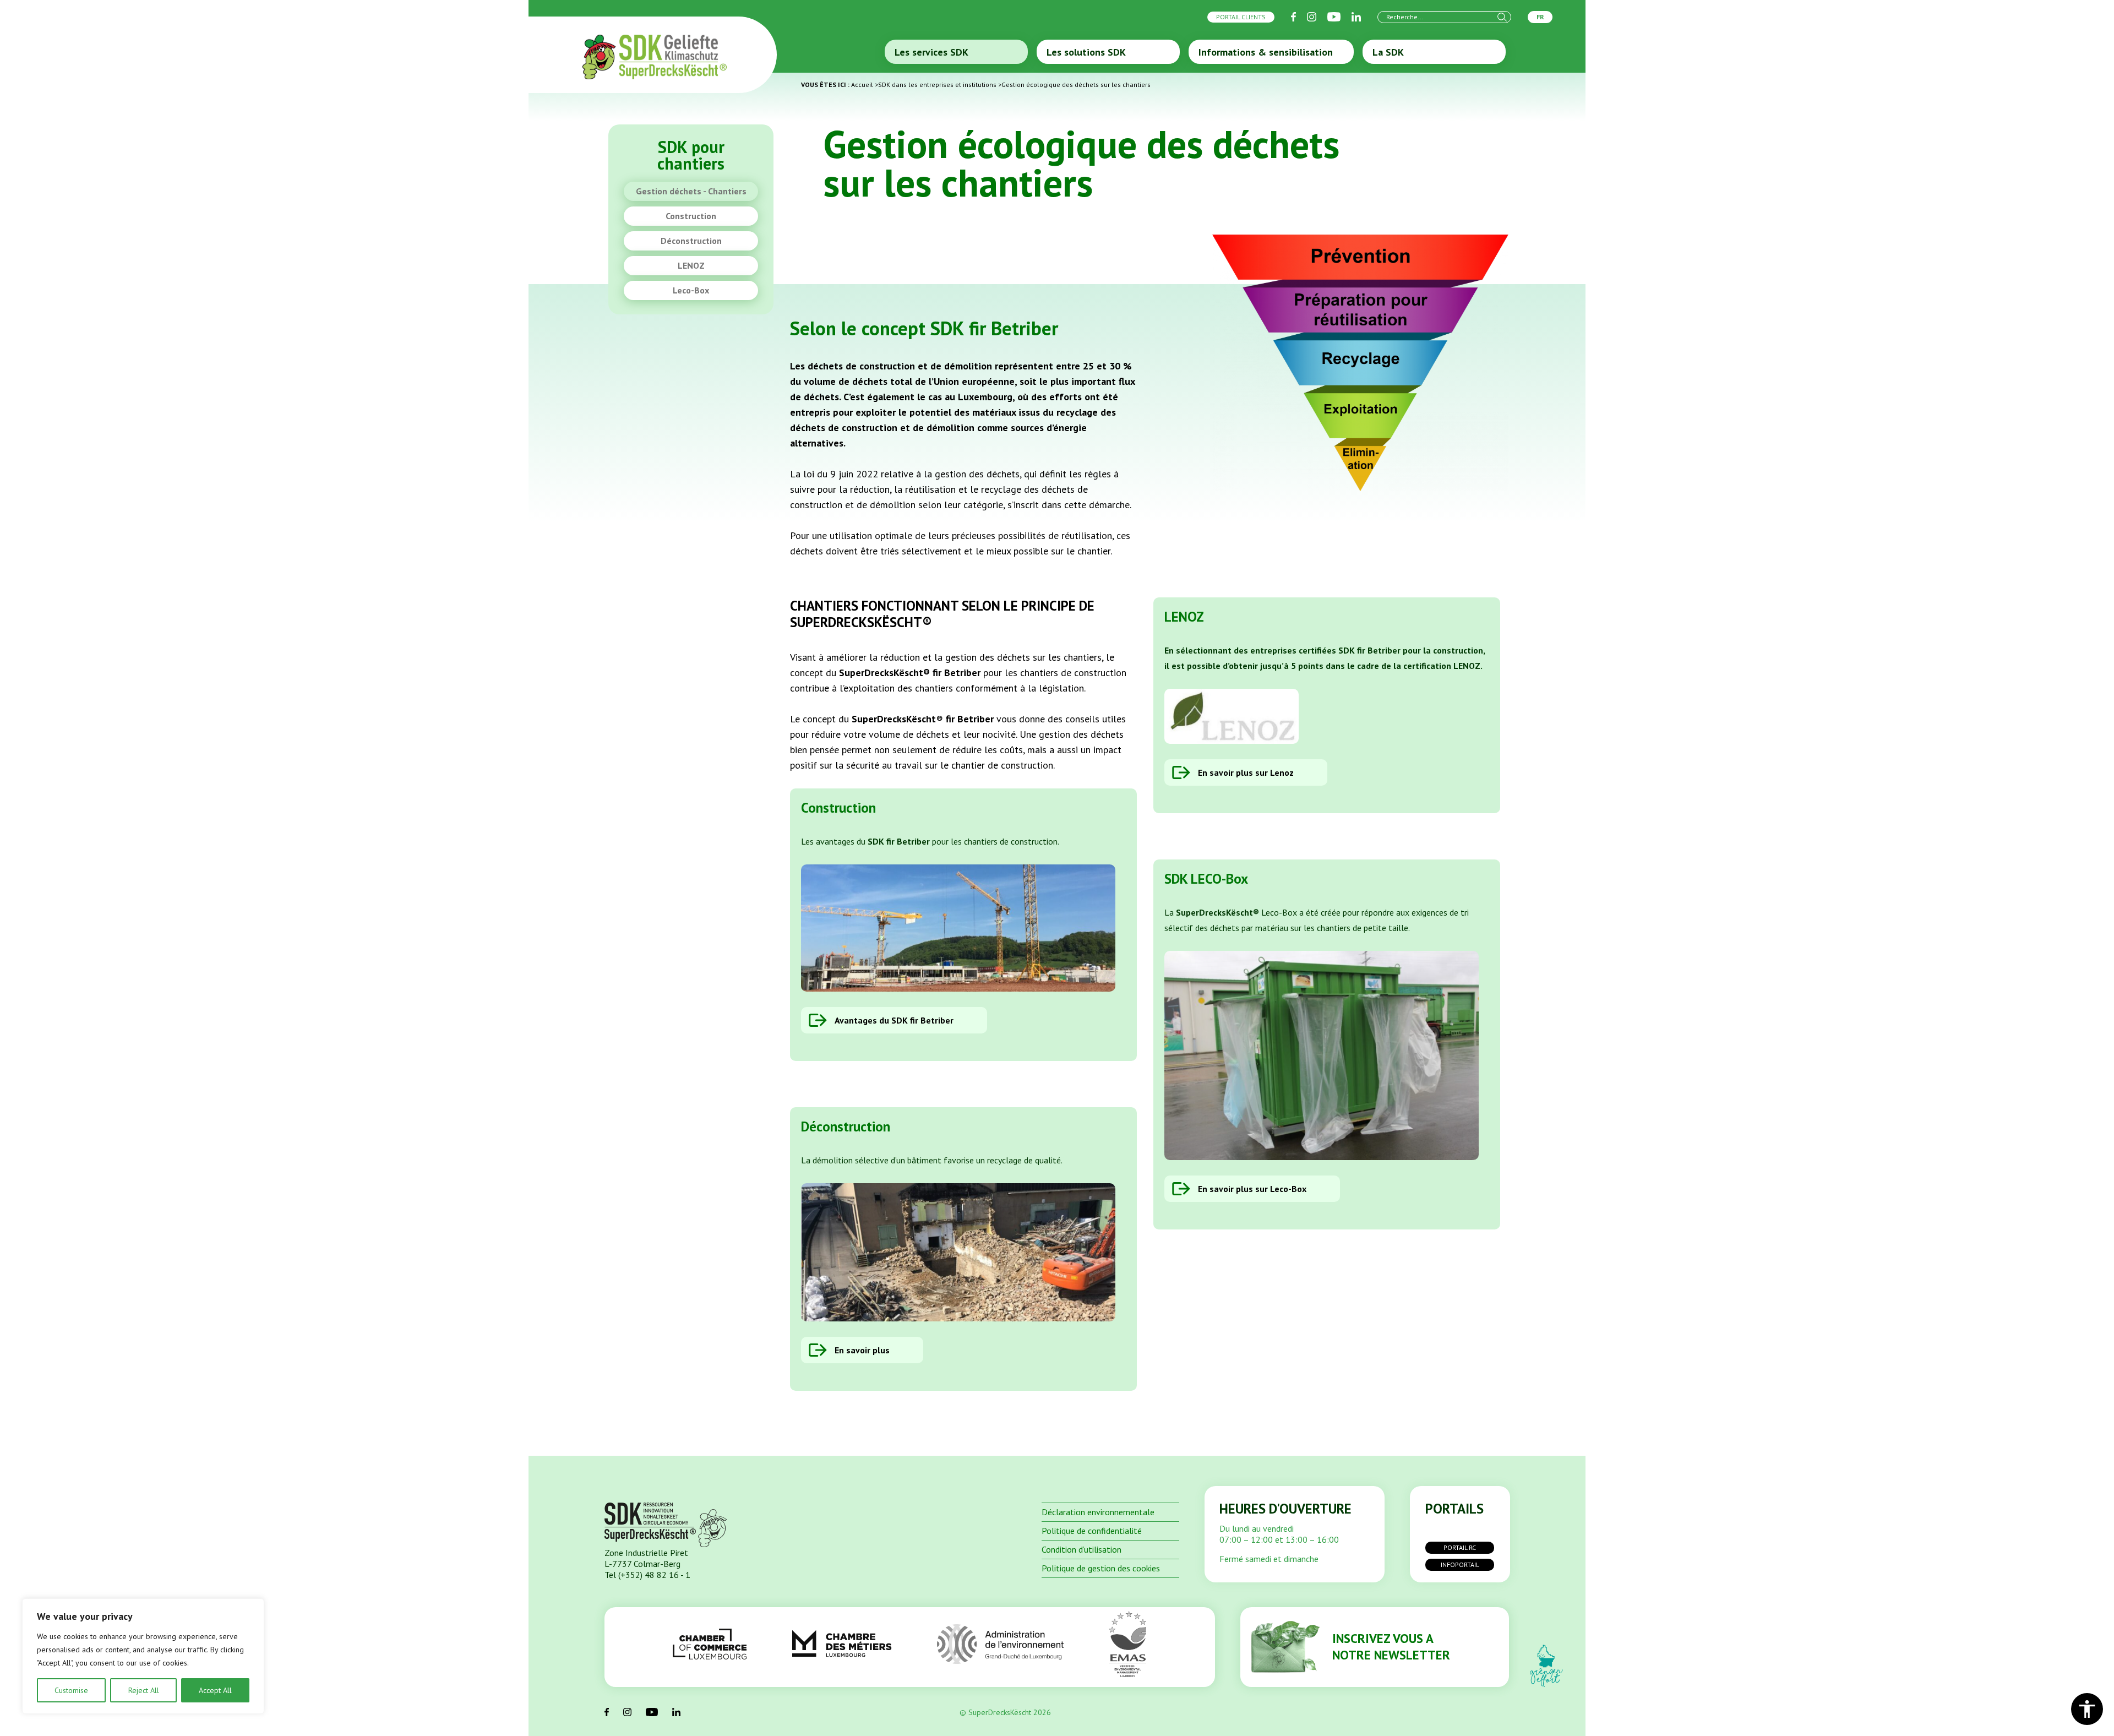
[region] (143, 1656)
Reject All (144, 1690)
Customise (71, 1690)
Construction (691, 216)
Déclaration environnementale (1098, 1512)
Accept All (215, 1690)
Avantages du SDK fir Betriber (894, 1020)
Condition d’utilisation (1081, 1549)
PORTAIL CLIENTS (1241, 17)
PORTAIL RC (1460, 1547)
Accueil (862, 85)
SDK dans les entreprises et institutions (937, 85)
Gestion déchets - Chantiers (691, 191)
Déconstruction (691, 241)
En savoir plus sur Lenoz (1246, 772)
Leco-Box (691, 290)
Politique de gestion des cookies (1101, 1568)
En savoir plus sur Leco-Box (1252, 1189)
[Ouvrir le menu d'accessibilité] (2087, 1709)
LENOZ (691, 265)
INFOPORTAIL (1460, 1564)
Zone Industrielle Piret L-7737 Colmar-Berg (646, 1558)
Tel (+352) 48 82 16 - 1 (647, 1575)
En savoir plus (862, 1350)
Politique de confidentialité (1092, 1531)
